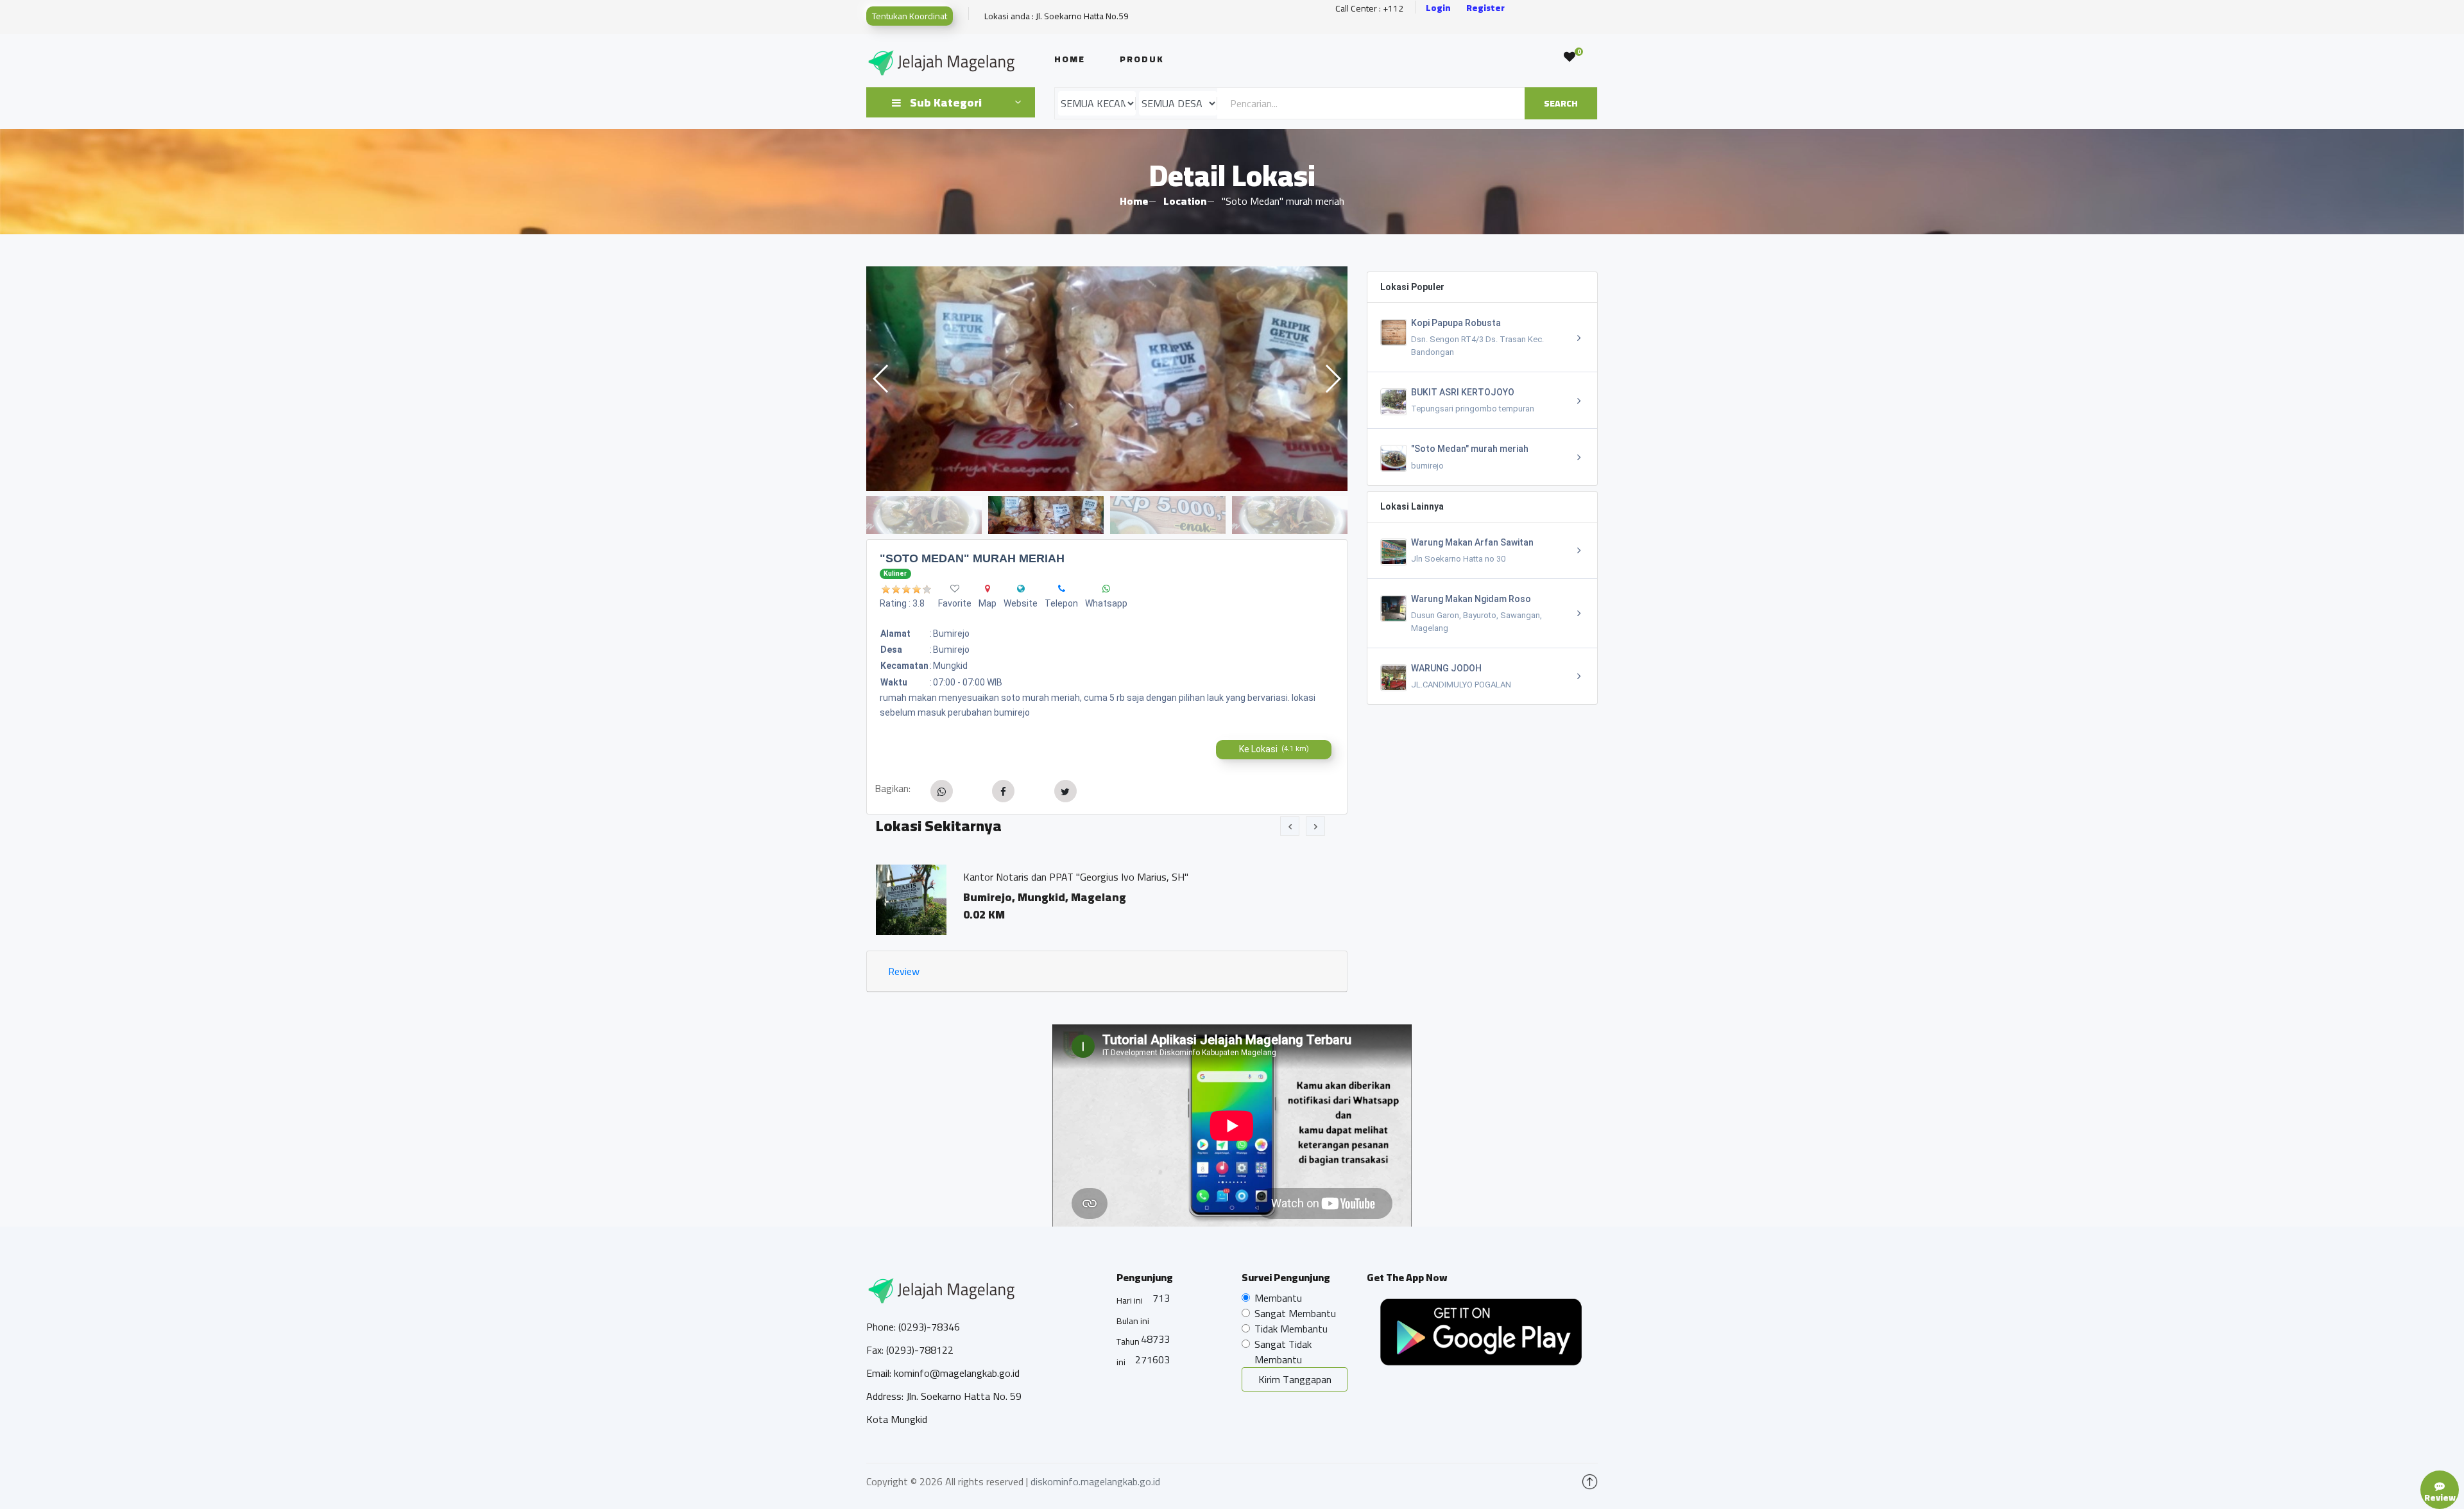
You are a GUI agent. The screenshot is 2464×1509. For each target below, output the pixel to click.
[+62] (1062, 589)
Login (1438, 8)
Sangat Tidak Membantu (1283, 1352)
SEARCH (1561, 103)
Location (1185, 201)
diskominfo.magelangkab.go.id (1095, 1481)
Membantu (1278, 1298)
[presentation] (1290, 826)
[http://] (1021, 589)
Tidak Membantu (1291, 1329)
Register (1485, 8)
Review (904, 971)
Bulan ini (1133, 1321)
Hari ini (1130, 1300)
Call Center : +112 (1369, 9)
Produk (1142, 59)
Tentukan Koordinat (910, 16)
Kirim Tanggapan (1295, 1379)
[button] (1332, 379)
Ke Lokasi (1274, 749)
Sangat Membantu (1295, 1313)
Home (1070, 59)
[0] (1570, 57)
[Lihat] (1107, 379)
